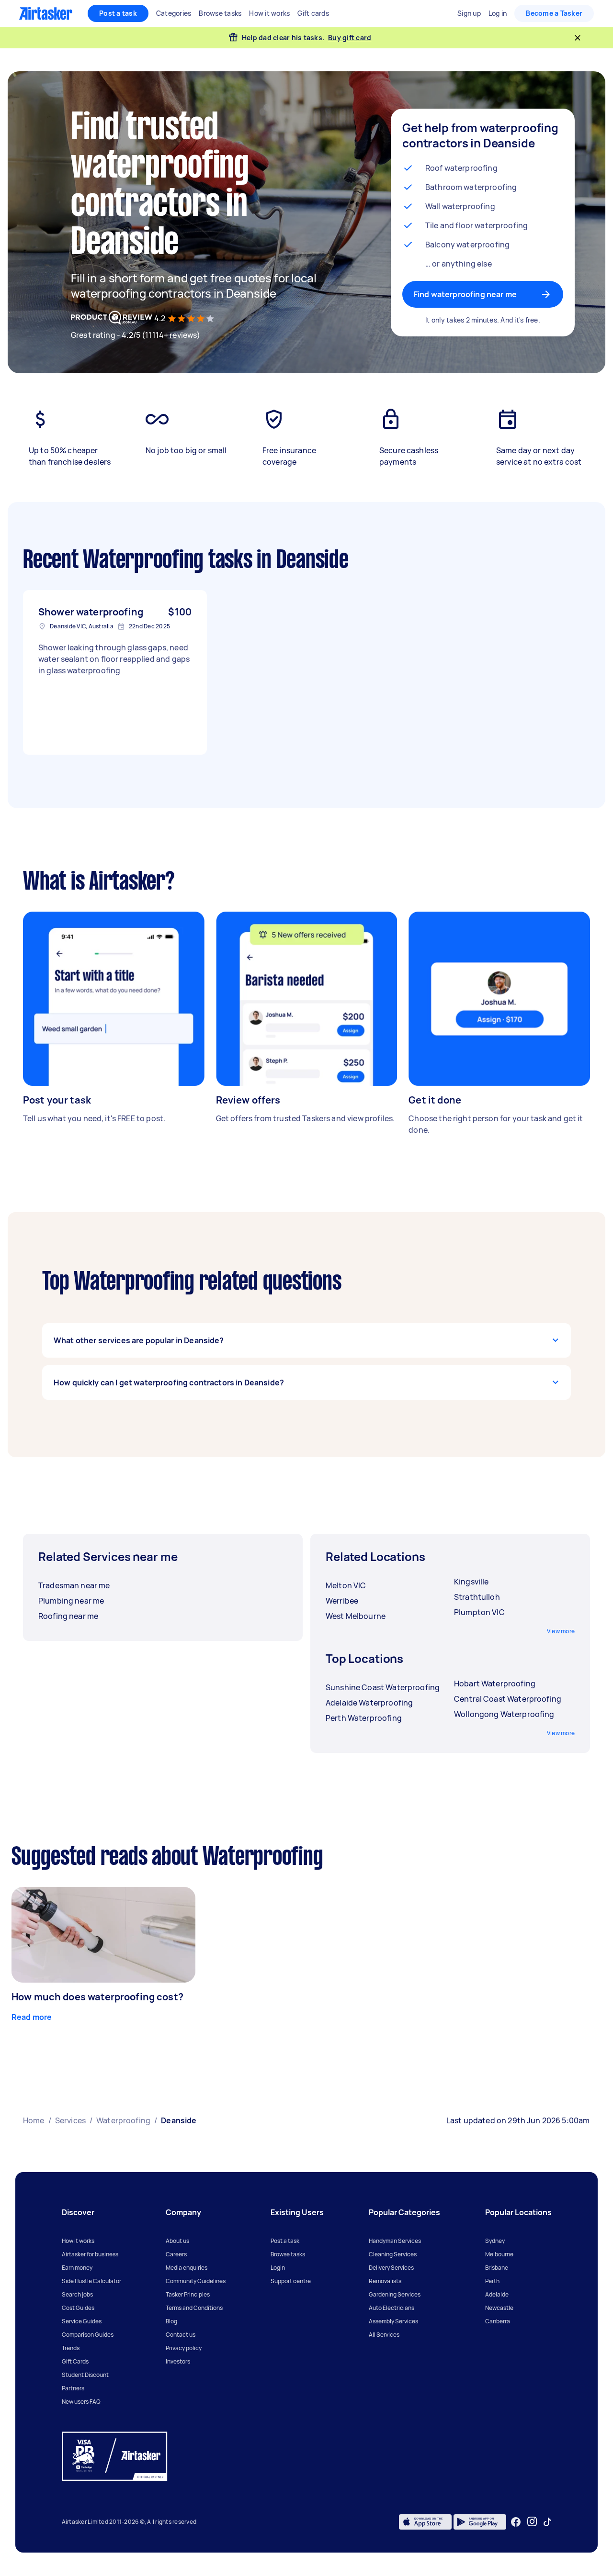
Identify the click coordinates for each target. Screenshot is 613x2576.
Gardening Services (395, 2294)
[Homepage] (46, 13)
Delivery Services (391, 2268)
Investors (178, 2361)
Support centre (291, 2281)
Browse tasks (288, 2254)
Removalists (385, 2281)
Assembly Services (393, 2321)
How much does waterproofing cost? (97, 1997)
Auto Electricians (392, 2308)
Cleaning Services (393, 2254)
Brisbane (497, 2268)
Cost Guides (78, 2308)
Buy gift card (350, 38)
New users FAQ (81, 2402)
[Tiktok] (547, 2522)
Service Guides (82, 2321)
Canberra (498, 2321)
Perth (492, 2281)
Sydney (495, 2241)
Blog (171, 2321)
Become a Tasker (554, 13)
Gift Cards (75, 2361)
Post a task (118, 13)
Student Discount (85, 2375)
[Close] (578, 38)
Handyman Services (395, 2241)
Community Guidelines (196, 2281)
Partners (73, 2388)
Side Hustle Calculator (91, 2281)
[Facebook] (516, 2522)
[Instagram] (532, 2522)
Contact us (181, 2335)
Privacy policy (184, 2348)
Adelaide (497, 2294)
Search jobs (77, 2294)
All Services (384, 2335)
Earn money (77, 2268)
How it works (78, 2241)
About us (177, 2241)
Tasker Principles (188, 2294)
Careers (176, 2254)
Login (278, 2268)
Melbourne (499, 2254)
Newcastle (499, 2308)
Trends (71, 2348)
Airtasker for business (90, 2254)
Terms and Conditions (194, 2308)
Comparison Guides (88, 2335)
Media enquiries (187, 2268)
